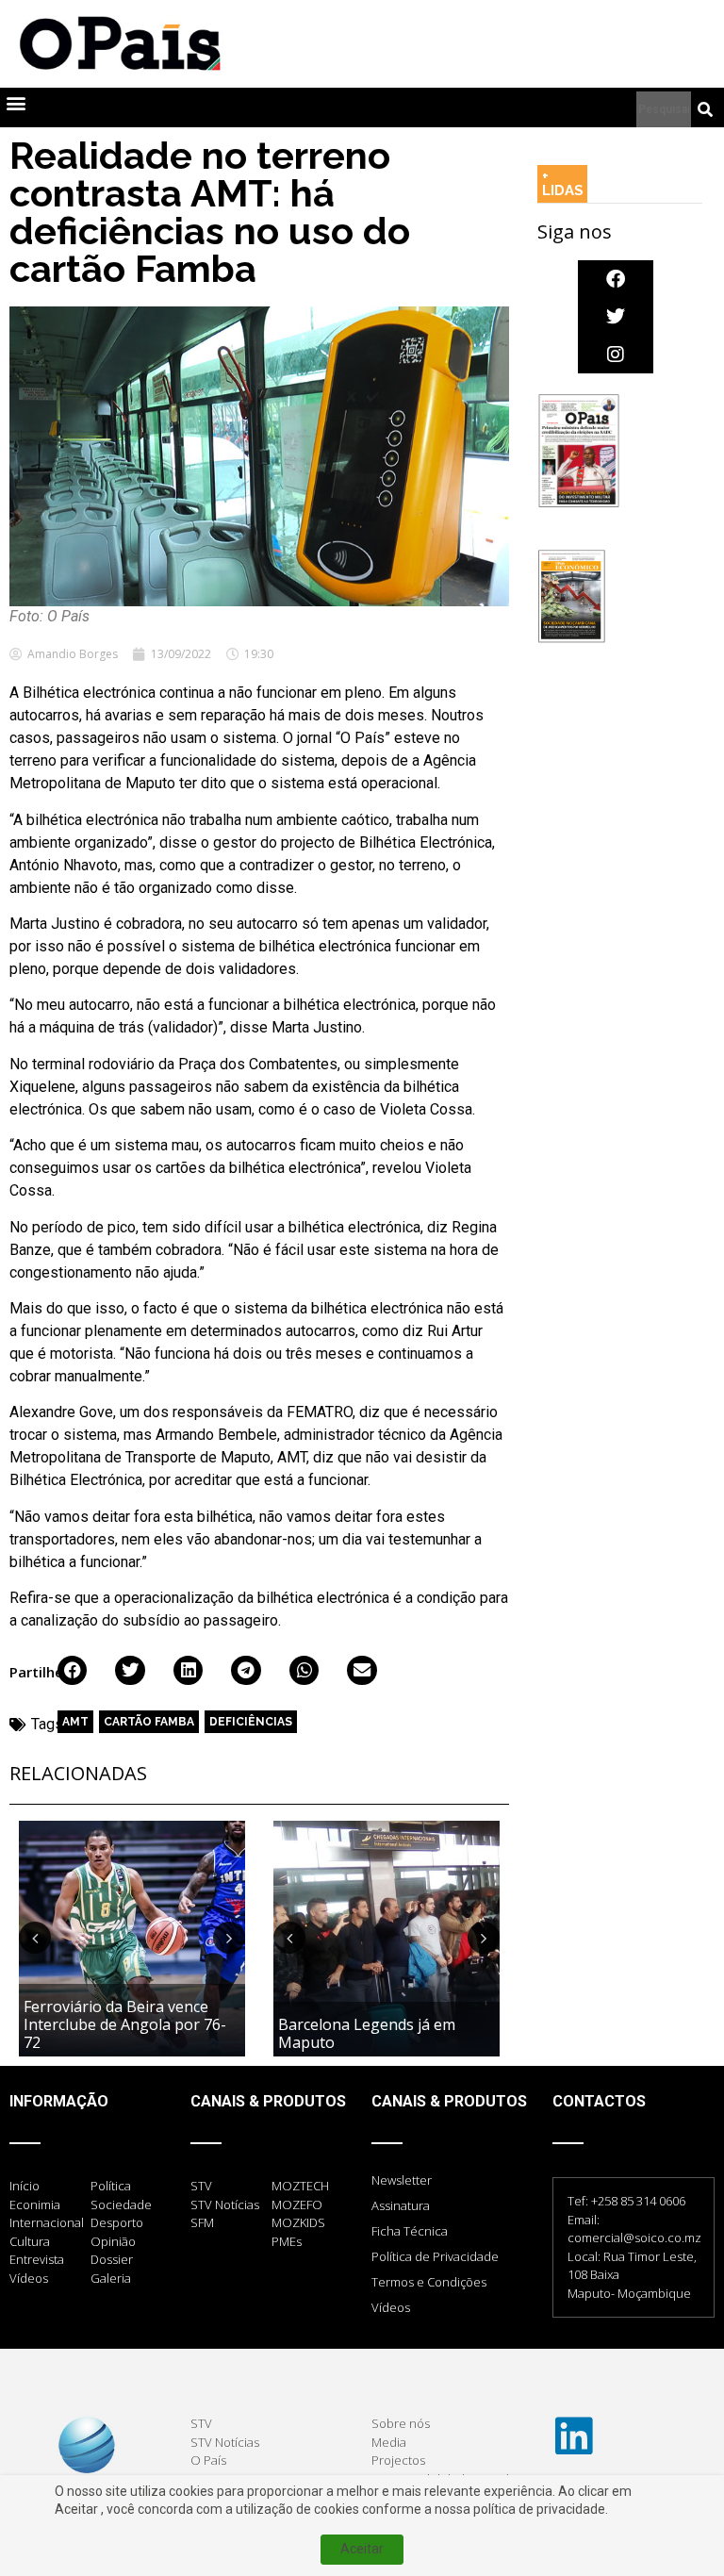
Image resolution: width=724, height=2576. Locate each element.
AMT (75, 1722)
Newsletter (402, 2180)
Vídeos (391, 2307)
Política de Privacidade (435, 2256)
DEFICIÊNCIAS (251, 1722)
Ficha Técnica (410, 2231)
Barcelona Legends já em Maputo (367, 2033)
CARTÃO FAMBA (149, 1722)
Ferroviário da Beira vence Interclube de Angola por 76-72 (125, 2024)
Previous (35, 1938)
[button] (16, 103)
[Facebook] (616, 279)
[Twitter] (616, 317)
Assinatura (401, 2205)
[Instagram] (616, 355)
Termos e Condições (429, 2282)
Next (229, 1938)
